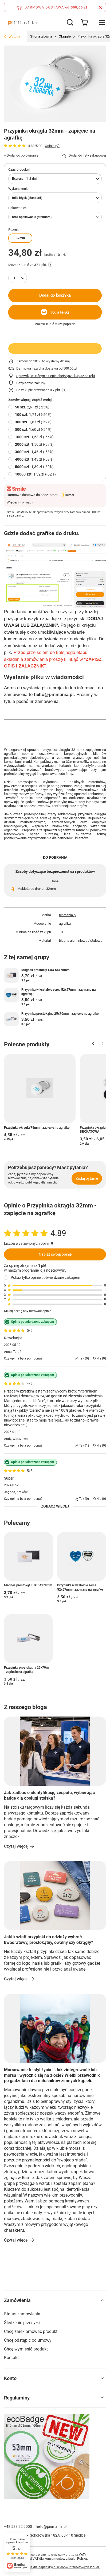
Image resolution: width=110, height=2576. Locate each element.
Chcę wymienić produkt (26, 2349)
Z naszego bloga (25, 1707)
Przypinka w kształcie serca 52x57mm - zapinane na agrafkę (58, 992)
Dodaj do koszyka (55, 295)
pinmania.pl (68, 915)
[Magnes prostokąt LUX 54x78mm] (11, 975)
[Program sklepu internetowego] (55, 2567)
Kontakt (11, 2358)
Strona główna (41, 36)
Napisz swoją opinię (55, 1254)
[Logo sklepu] (22, 23)
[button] (93, 1045)
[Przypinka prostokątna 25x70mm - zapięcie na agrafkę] (11, 1019)
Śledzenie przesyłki (22, 2323)
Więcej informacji (20, 502)
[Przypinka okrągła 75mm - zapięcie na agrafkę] (40, 1088)
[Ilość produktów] (18, 278)
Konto (10, 2378)
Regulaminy (17, 2398)
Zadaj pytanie (87, 1178)
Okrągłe (65, 36)
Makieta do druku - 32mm (37, 889)
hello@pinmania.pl (51, 2526)
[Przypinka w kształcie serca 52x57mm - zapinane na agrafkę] (11, 995)
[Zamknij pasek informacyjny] (100, 7)
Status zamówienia (22, 2314)
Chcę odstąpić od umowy (28, 2340)
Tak (83, 1358)
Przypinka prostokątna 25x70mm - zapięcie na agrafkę (60, 1014)
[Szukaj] (70, 23)
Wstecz (14, 37)
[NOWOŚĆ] (55, 2457)
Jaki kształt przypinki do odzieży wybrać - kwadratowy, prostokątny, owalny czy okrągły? (49, 1940)
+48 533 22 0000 (18, 2526)
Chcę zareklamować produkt (31, 2331)
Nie (100, 1358)
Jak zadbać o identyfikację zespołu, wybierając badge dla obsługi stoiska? (49, 1795)
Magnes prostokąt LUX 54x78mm (45, 970)
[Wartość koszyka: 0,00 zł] (85, 23)
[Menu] (102, 23)
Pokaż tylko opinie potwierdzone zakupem (45, 1277)
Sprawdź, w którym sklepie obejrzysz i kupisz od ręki (56, 376)
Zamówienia (17, 2300)
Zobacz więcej (55, 1506)
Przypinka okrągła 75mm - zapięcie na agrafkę (37, 1128)
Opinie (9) (52, 146)
